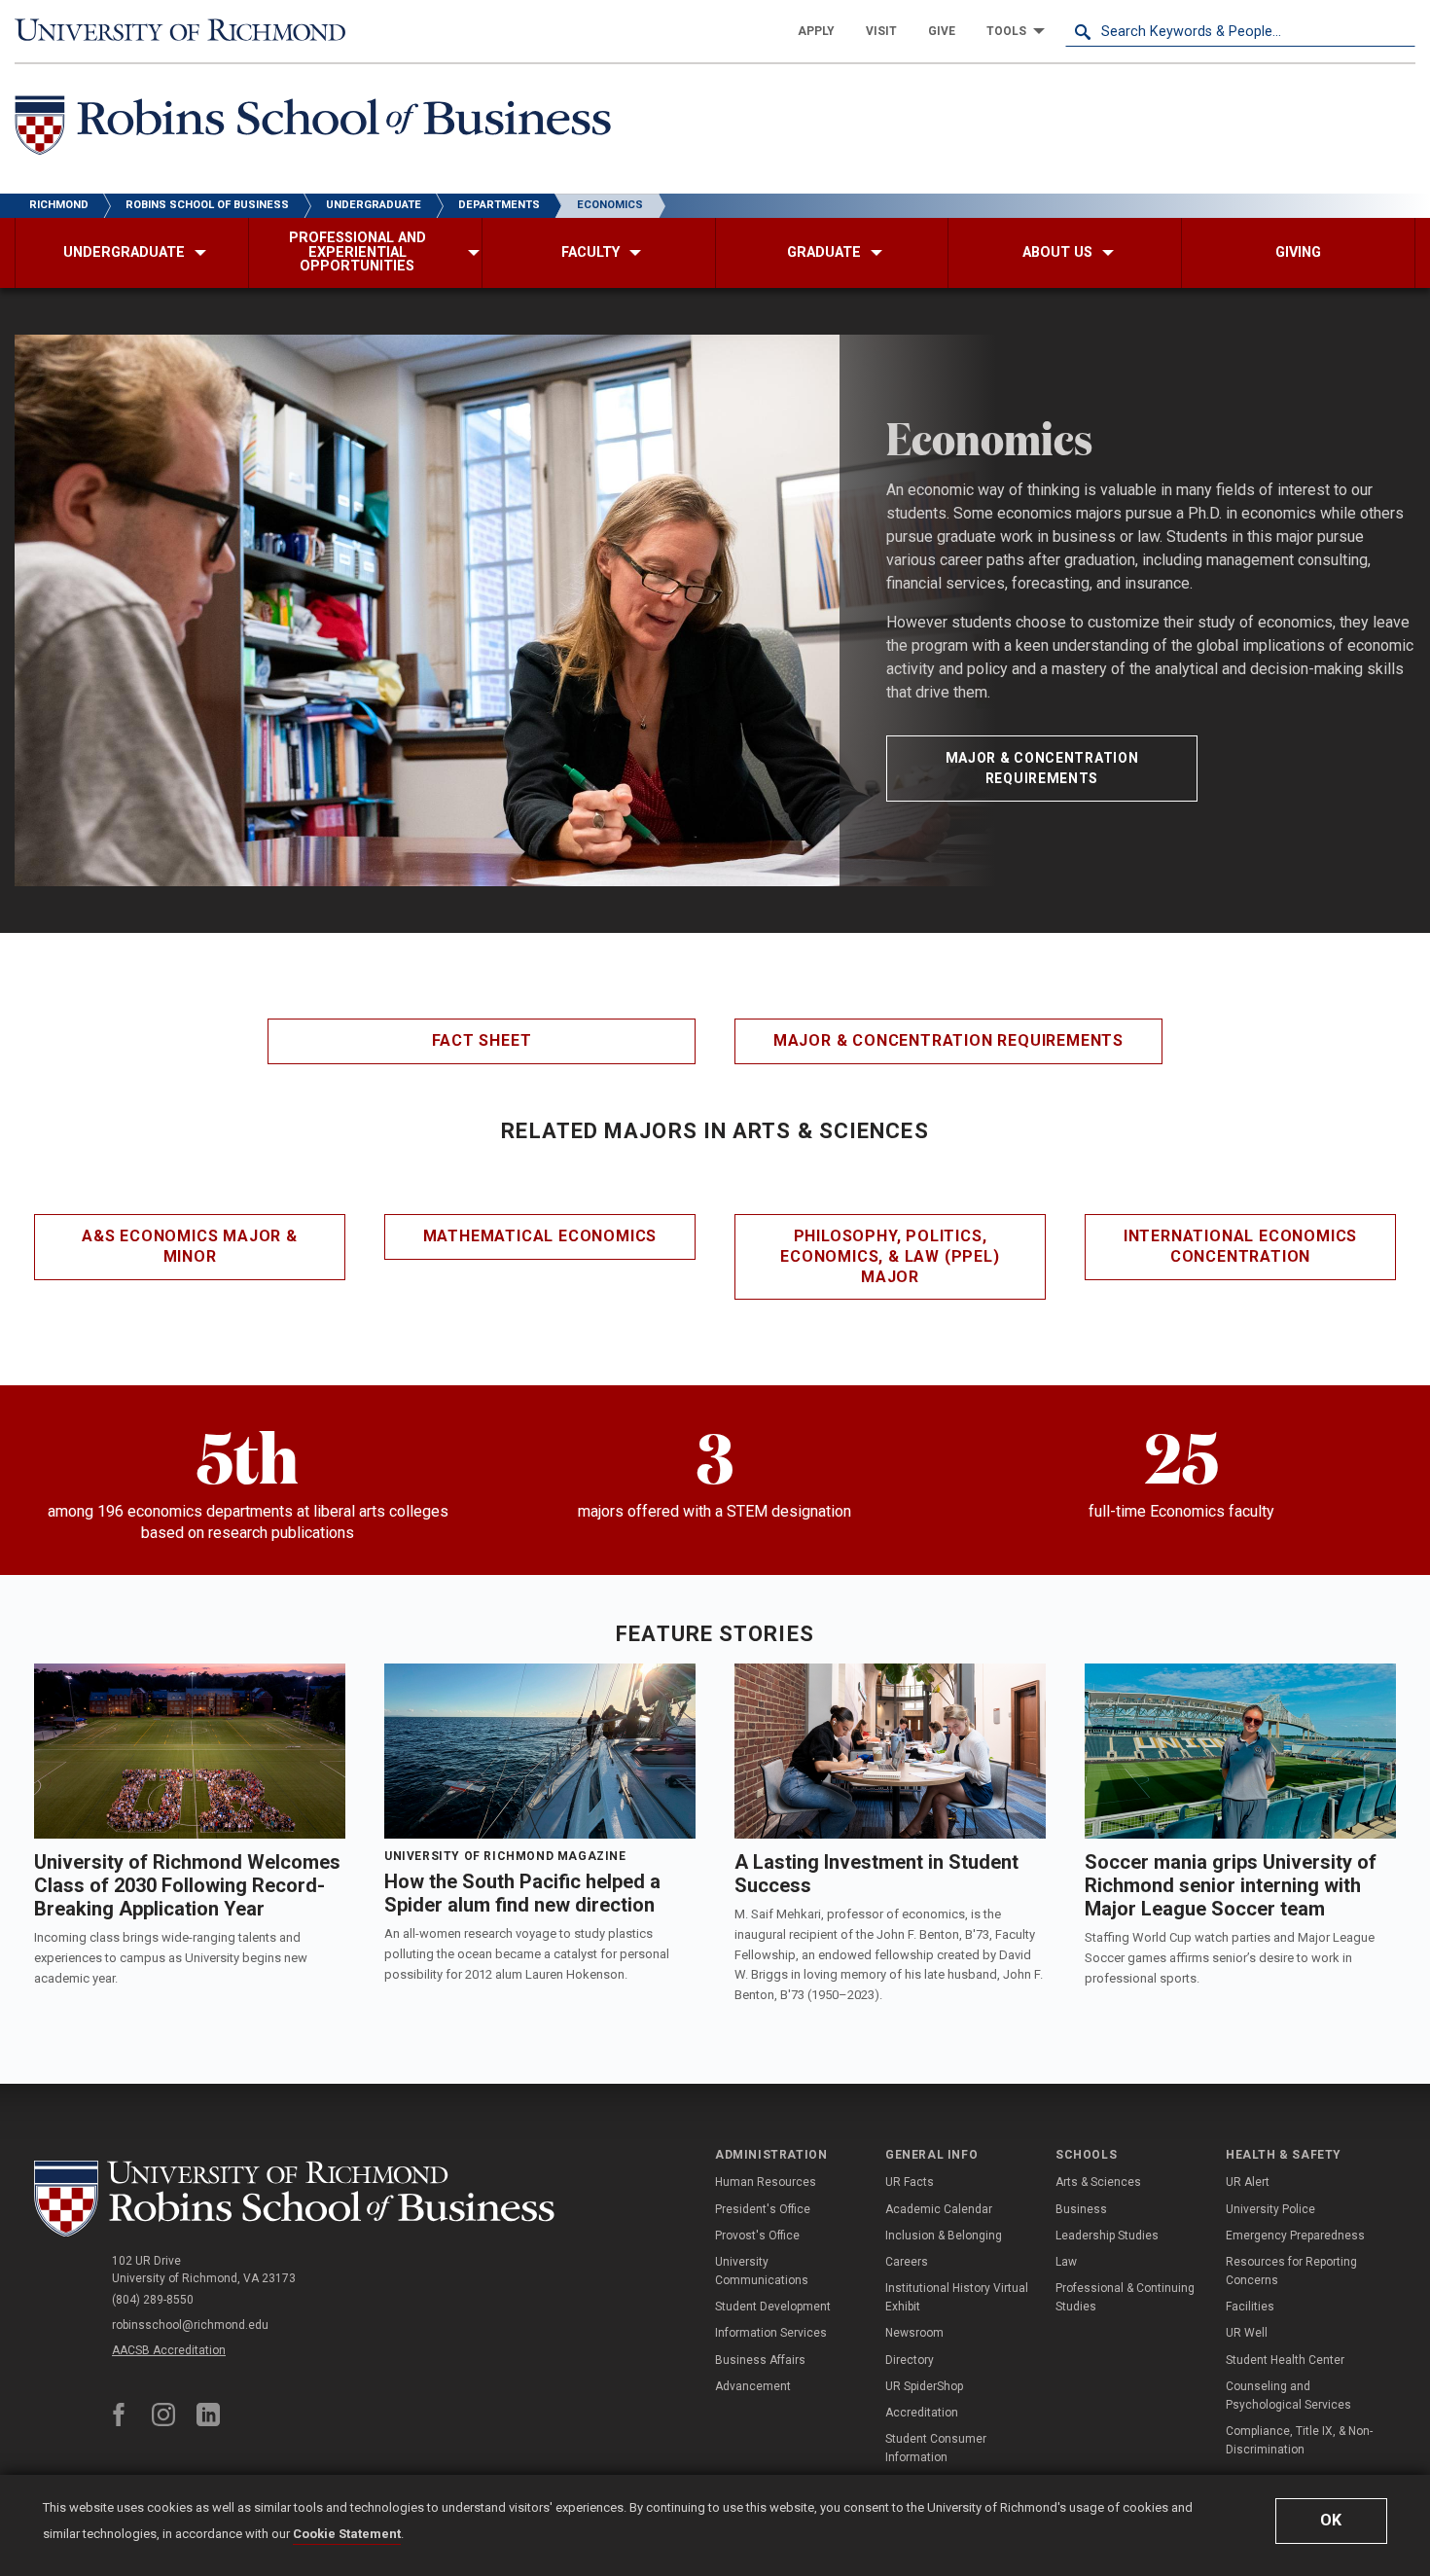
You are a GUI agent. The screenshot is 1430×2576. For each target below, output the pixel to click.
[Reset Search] (1400, 31)
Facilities (1250, 2307)
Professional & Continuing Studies (1125, 2297)
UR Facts (910, 2182)
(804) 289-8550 (153, 2300)
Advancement (753, 2386)
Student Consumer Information (936, 2448)
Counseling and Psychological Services (1288, 2396)
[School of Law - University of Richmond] (299, 2199)
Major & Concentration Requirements (1042, 768)
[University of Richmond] (190, 31)
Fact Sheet (482, 1040)
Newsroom (914, 2333)
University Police (1270, 2209)
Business (1081, 2209)
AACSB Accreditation (169, 2350)
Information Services (771, 2333)
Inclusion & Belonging (944, 2236)
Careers (907, 2262)
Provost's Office (757, 2236)
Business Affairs (760, 2360)
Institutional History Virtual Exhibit (957, 2297)
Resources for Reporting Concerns (1291, 2271)
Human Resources (766, 2182)
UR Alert (1248, 2182)
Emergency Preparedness (1295, 2236)
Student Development (773, 2307)
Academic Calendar (939, 2209)
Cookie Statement (347, 2534)
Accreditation (922, 2413)
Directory (910, 2360)
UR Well (1247, 2333)
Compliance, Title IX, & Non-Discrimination (1299, 2440)
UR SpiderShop (924, 2386)
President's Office (763, 2209)
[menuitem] (816, 31)
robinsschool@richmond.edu (190, 2325)
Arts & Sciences (1098, 2182)
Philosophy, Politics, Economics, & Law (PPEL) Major (890, 1256)
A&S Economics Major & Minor (190, 1246)
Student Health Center (1285, 2360)
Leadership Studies (1107, 2236)
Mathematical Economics (540, 1236)
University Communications (762, 2271)
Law (1066, 2262)
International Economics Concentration (1240, 1246)
